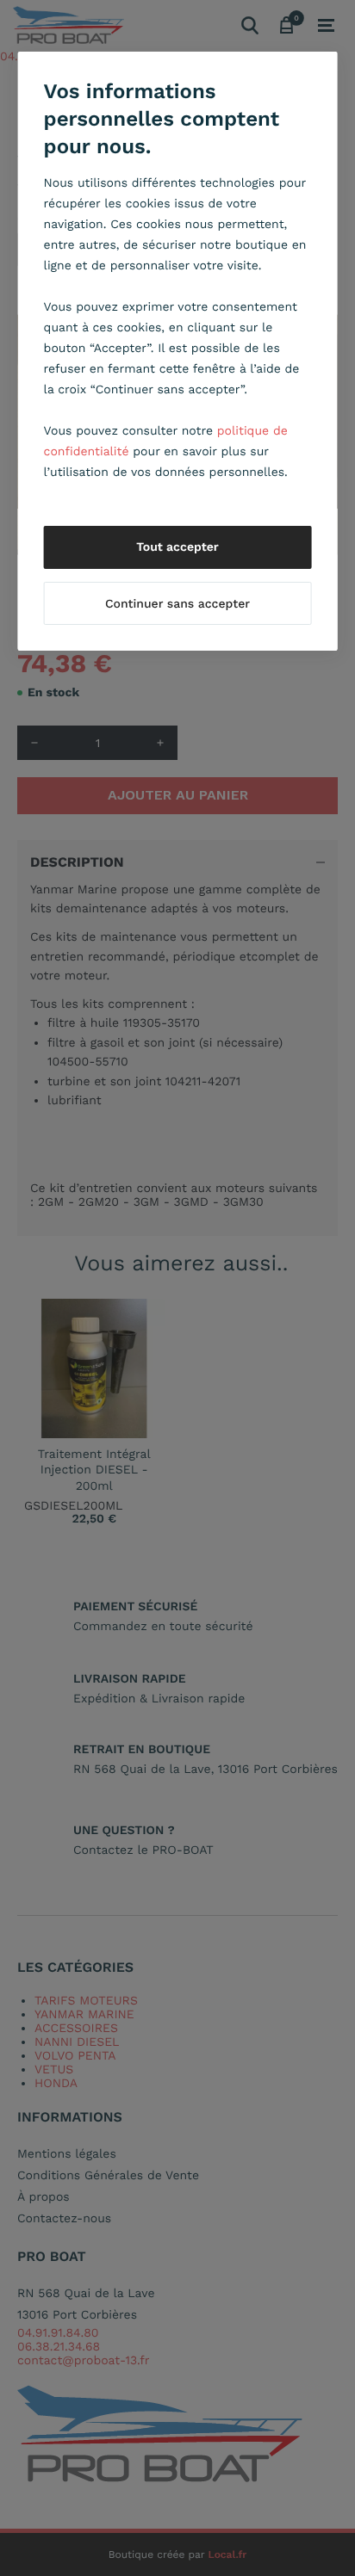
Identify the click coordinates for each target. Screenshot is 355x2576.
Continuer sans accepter (177, 604)
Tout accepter (177, 547)
